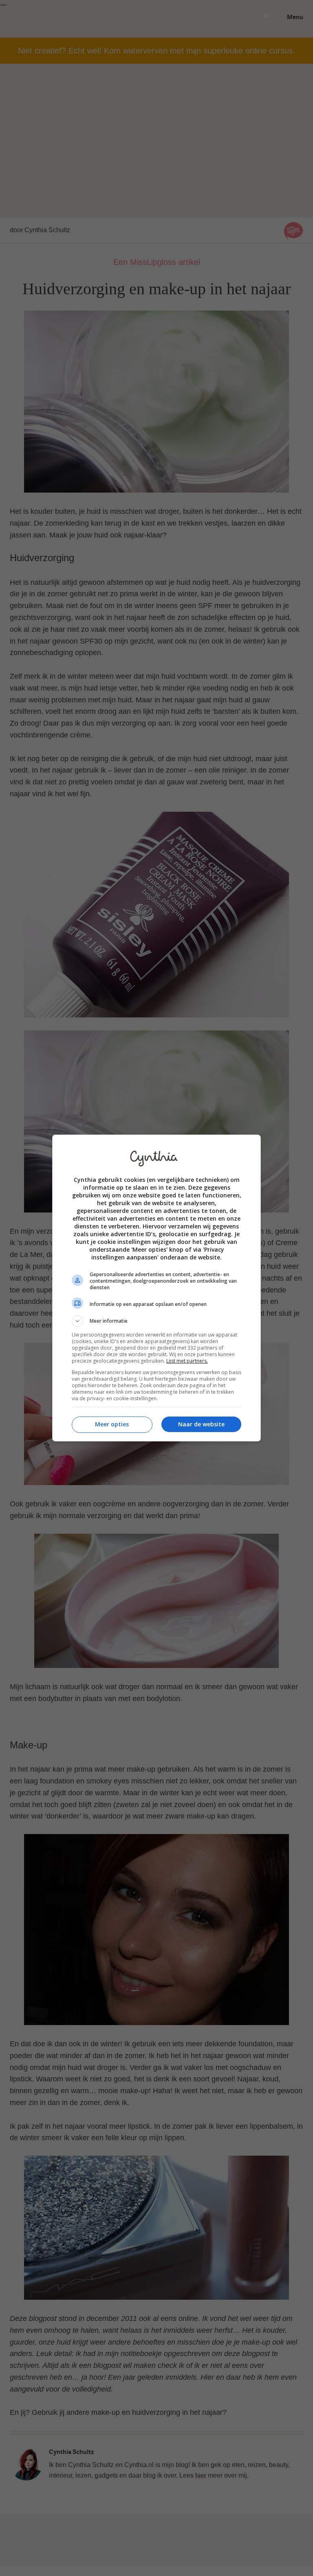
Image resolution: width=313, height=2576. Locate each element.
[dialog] (156, 1288)
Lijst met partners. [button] (187, 1361)
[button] (156, 1321)
